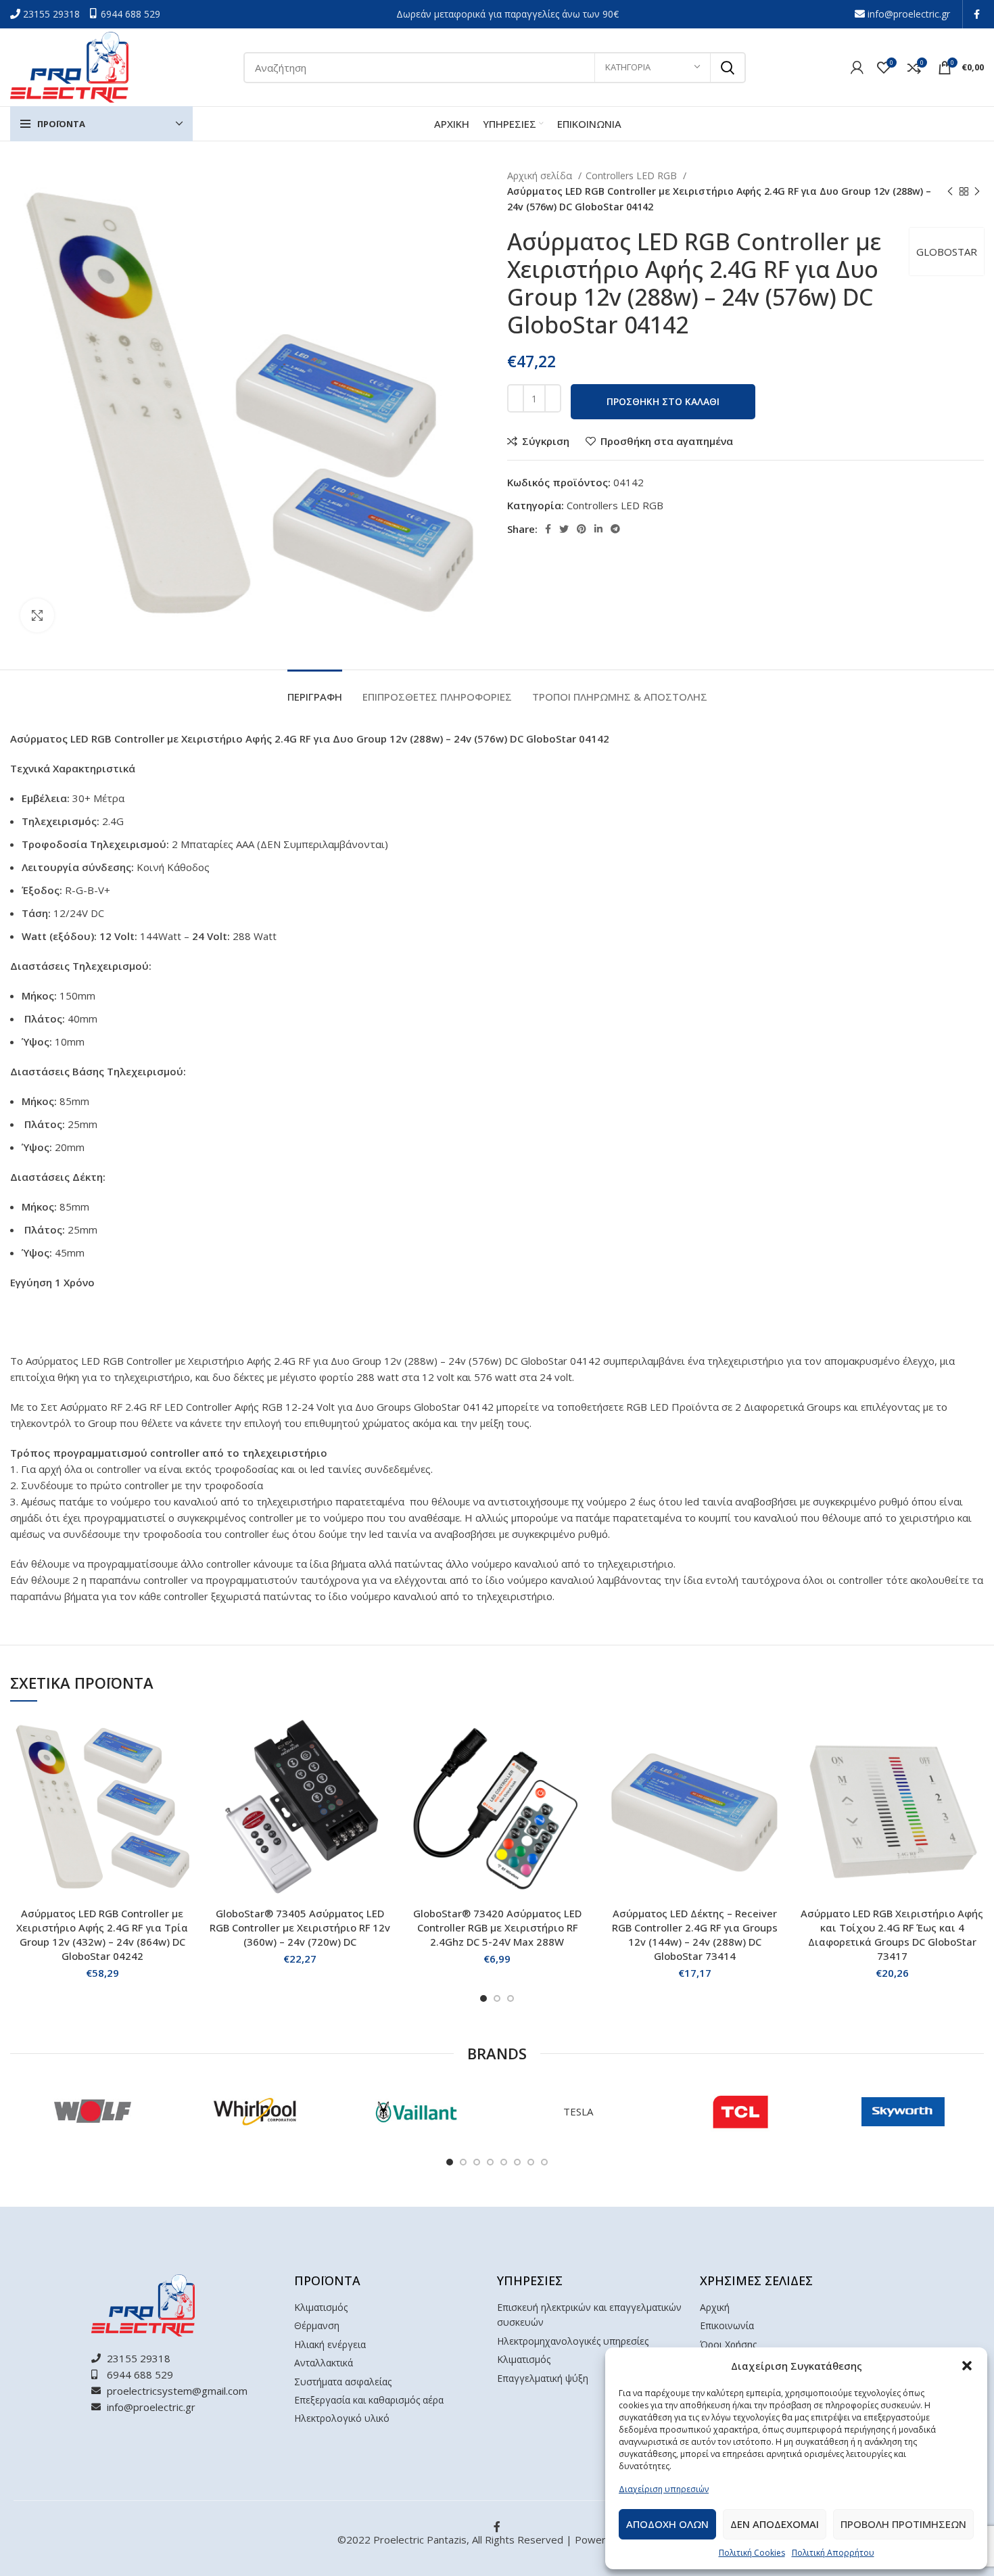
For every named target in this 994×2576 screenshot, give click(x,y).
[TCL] (740, 2111)
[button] (967, 2366)
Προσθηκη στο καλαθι (663, 401)
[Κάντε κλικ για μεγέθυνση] (37, 615)
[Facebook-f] (497, 2527)
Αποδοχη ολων (667, 2524)
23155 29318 (53, 14)
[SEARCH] (728, 68)
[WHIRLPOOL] (254, 2111)
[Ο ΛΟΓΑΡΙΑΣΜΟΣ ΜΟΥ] (857, 68)
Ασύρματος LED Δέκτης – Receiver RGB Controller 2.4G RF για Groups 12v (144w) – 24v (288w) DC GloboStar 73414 (695, 1935)
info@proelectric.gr (909, 14)
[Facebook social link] (977, 14)
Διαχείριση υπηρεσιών (664, 2489)
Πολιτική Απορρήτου (833, 2553)
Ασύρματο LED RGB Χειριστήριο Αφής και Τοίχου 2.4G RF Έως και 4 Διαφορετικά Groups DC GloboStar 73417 (892, 1935)
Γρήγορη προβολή (184, 1768)
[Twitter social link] (564, 529)
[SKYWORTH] (903, 2111)
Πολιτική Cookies (752, 2553)
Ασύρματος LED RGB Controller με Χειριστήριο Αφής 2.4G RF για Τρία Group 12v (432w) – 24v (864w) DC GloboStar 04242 (102, 1935)
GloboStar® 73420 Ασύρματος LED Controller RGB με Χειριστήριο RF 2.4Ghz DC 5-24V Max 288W (497, 1927)
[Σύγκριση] (184, 1738)
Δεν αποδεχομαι (775, 2524)
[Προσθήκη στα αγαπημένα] (184, 1799)
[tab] (315, 690)
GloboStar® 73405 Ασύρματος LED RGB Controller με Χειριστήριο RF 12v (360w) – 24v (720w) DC (300, 1927)
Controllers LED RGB (633, 175)
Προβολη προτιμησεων (903, 2524)
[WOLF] (91, 2111)
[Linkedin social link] (598, 529)
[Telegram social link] (615, 529)
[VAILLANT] (416, 2111)
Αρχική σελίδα (541, 175)
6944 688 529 (131, 14)
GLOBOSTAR (947, 252)
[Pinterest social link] (582, 529)
